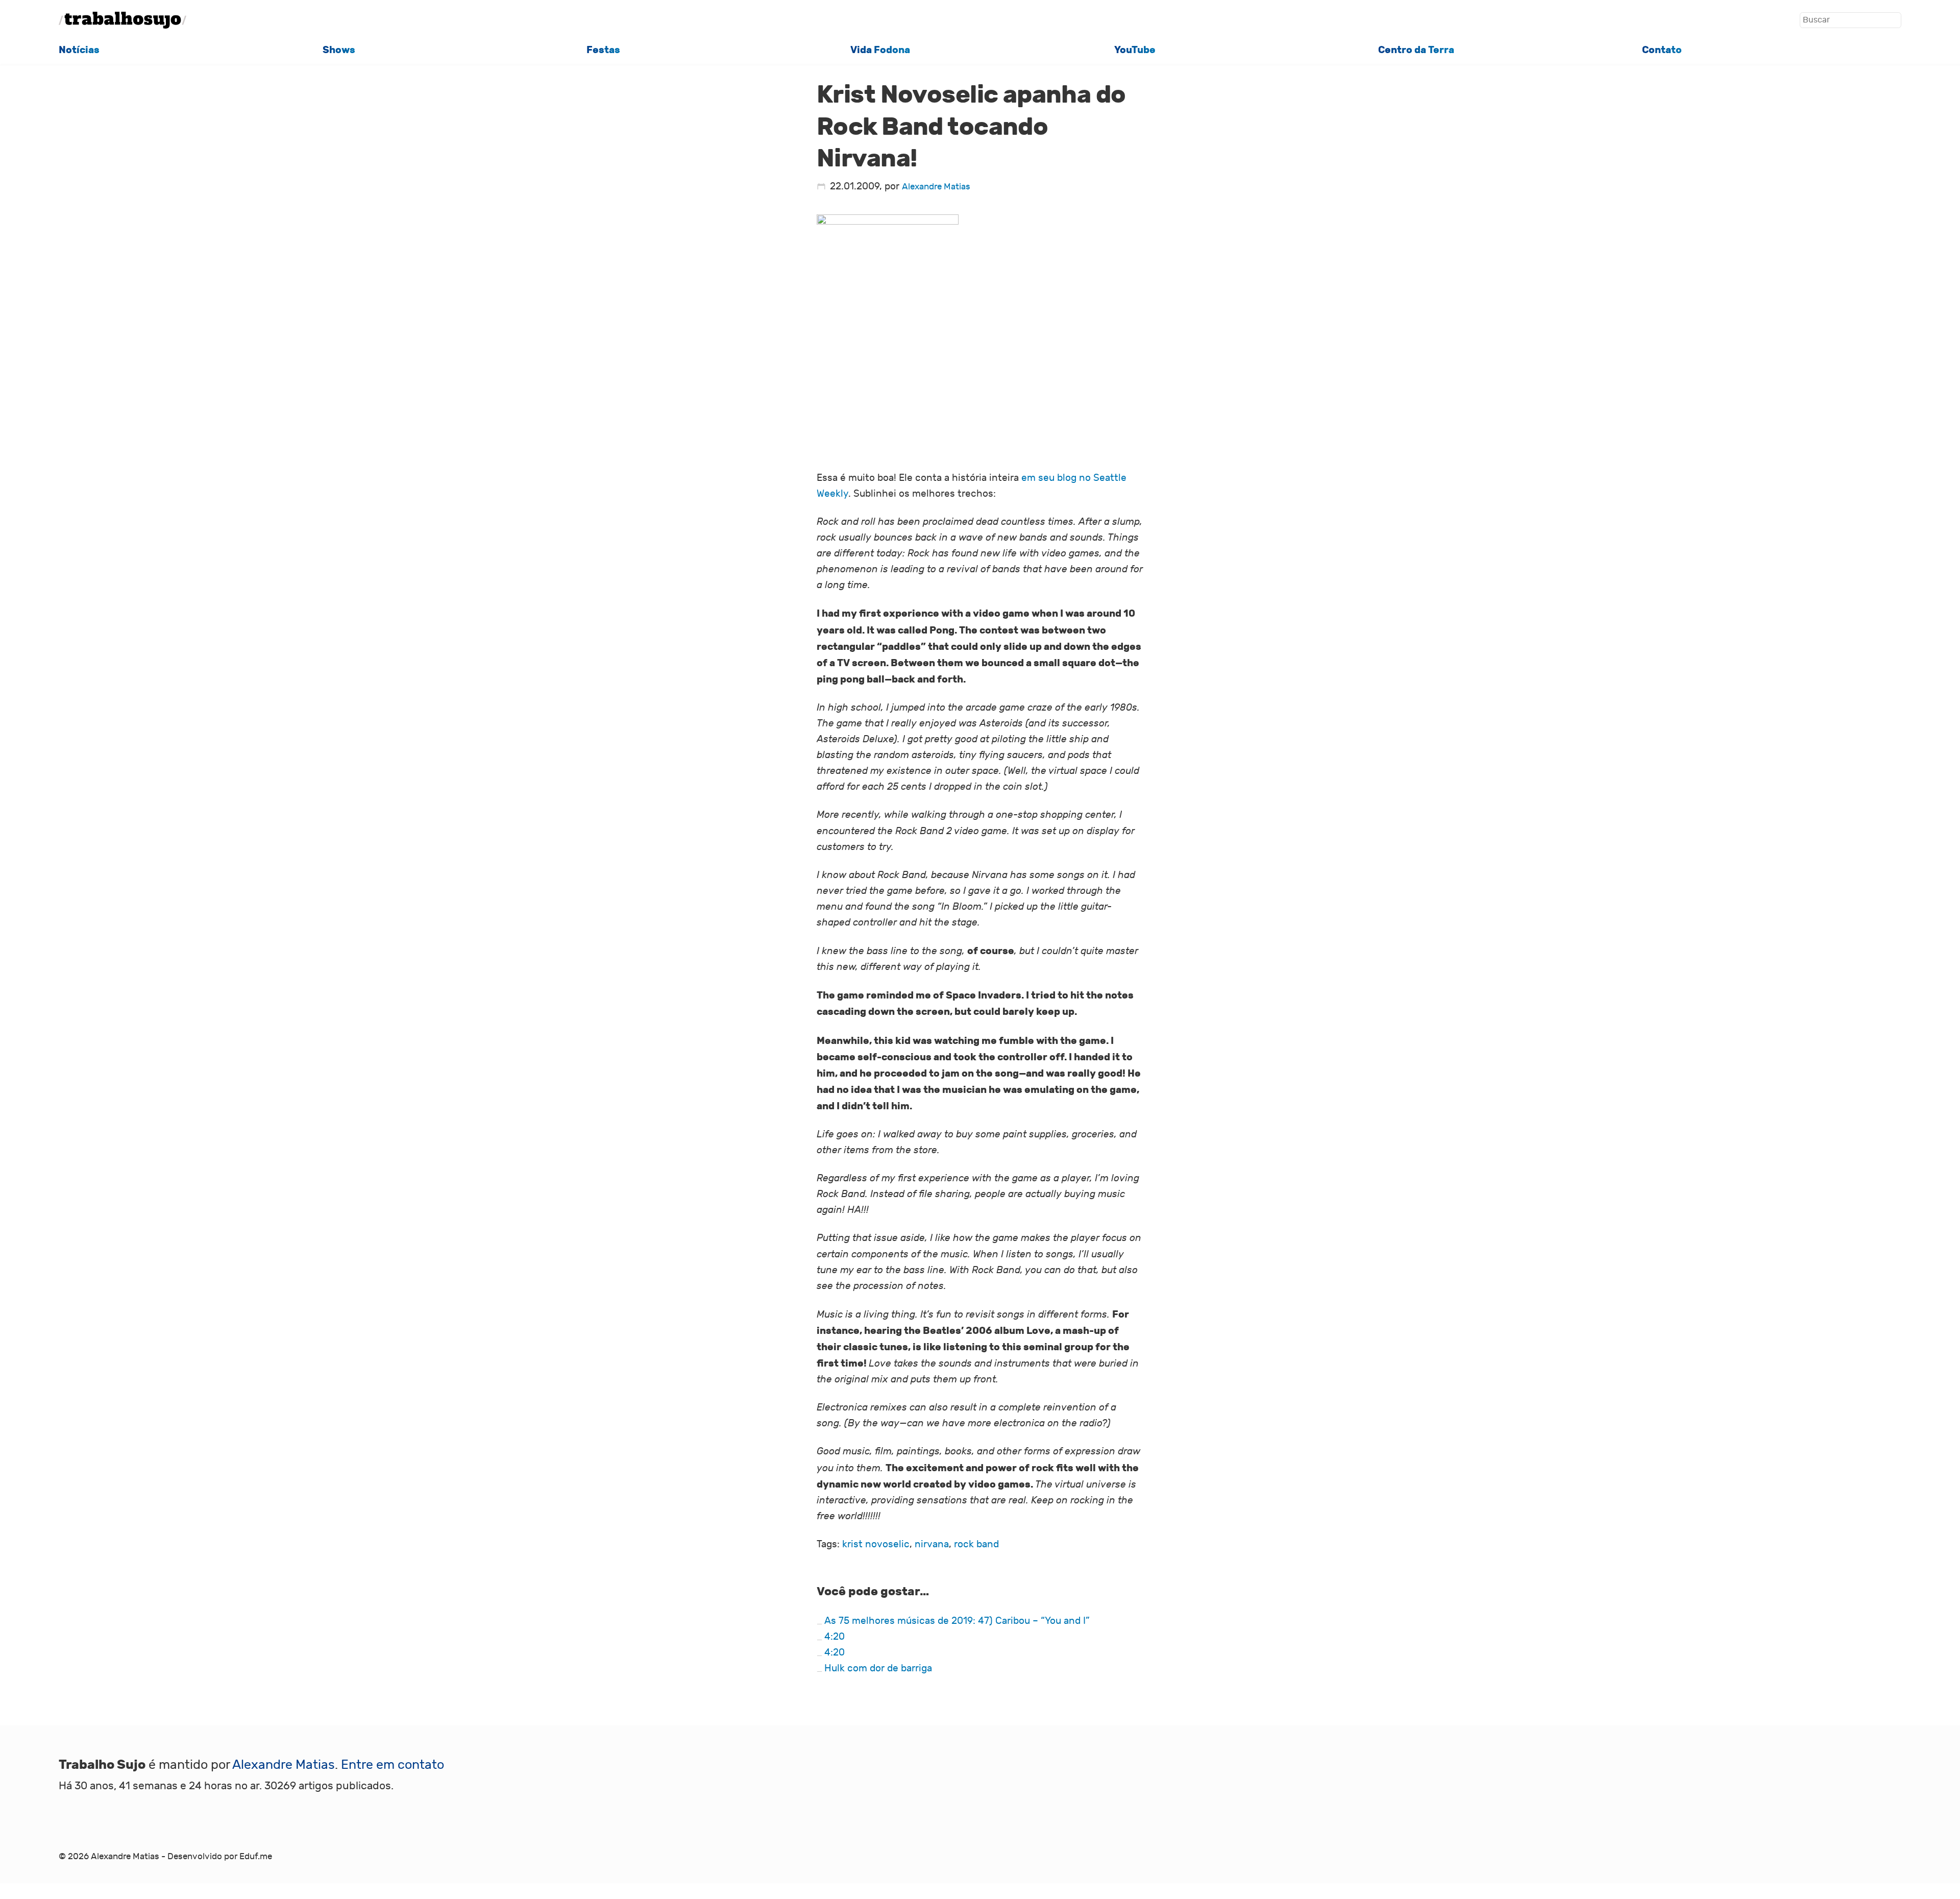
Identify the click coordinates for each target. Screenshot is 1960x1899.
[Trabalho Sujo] (122, 20)
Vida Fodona (880, 50)
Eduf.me (256, 1856)
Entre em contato (393, 1765)
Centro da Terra (1416, 50)
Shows (339, 50)
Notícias (79, 50)
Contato (1662, 50)
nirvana (932, 1544)
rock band (976, 1544)
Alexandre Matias (936, 187)
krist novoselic (876, 1544)
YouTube (1135, 50)
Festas (603, 50)
